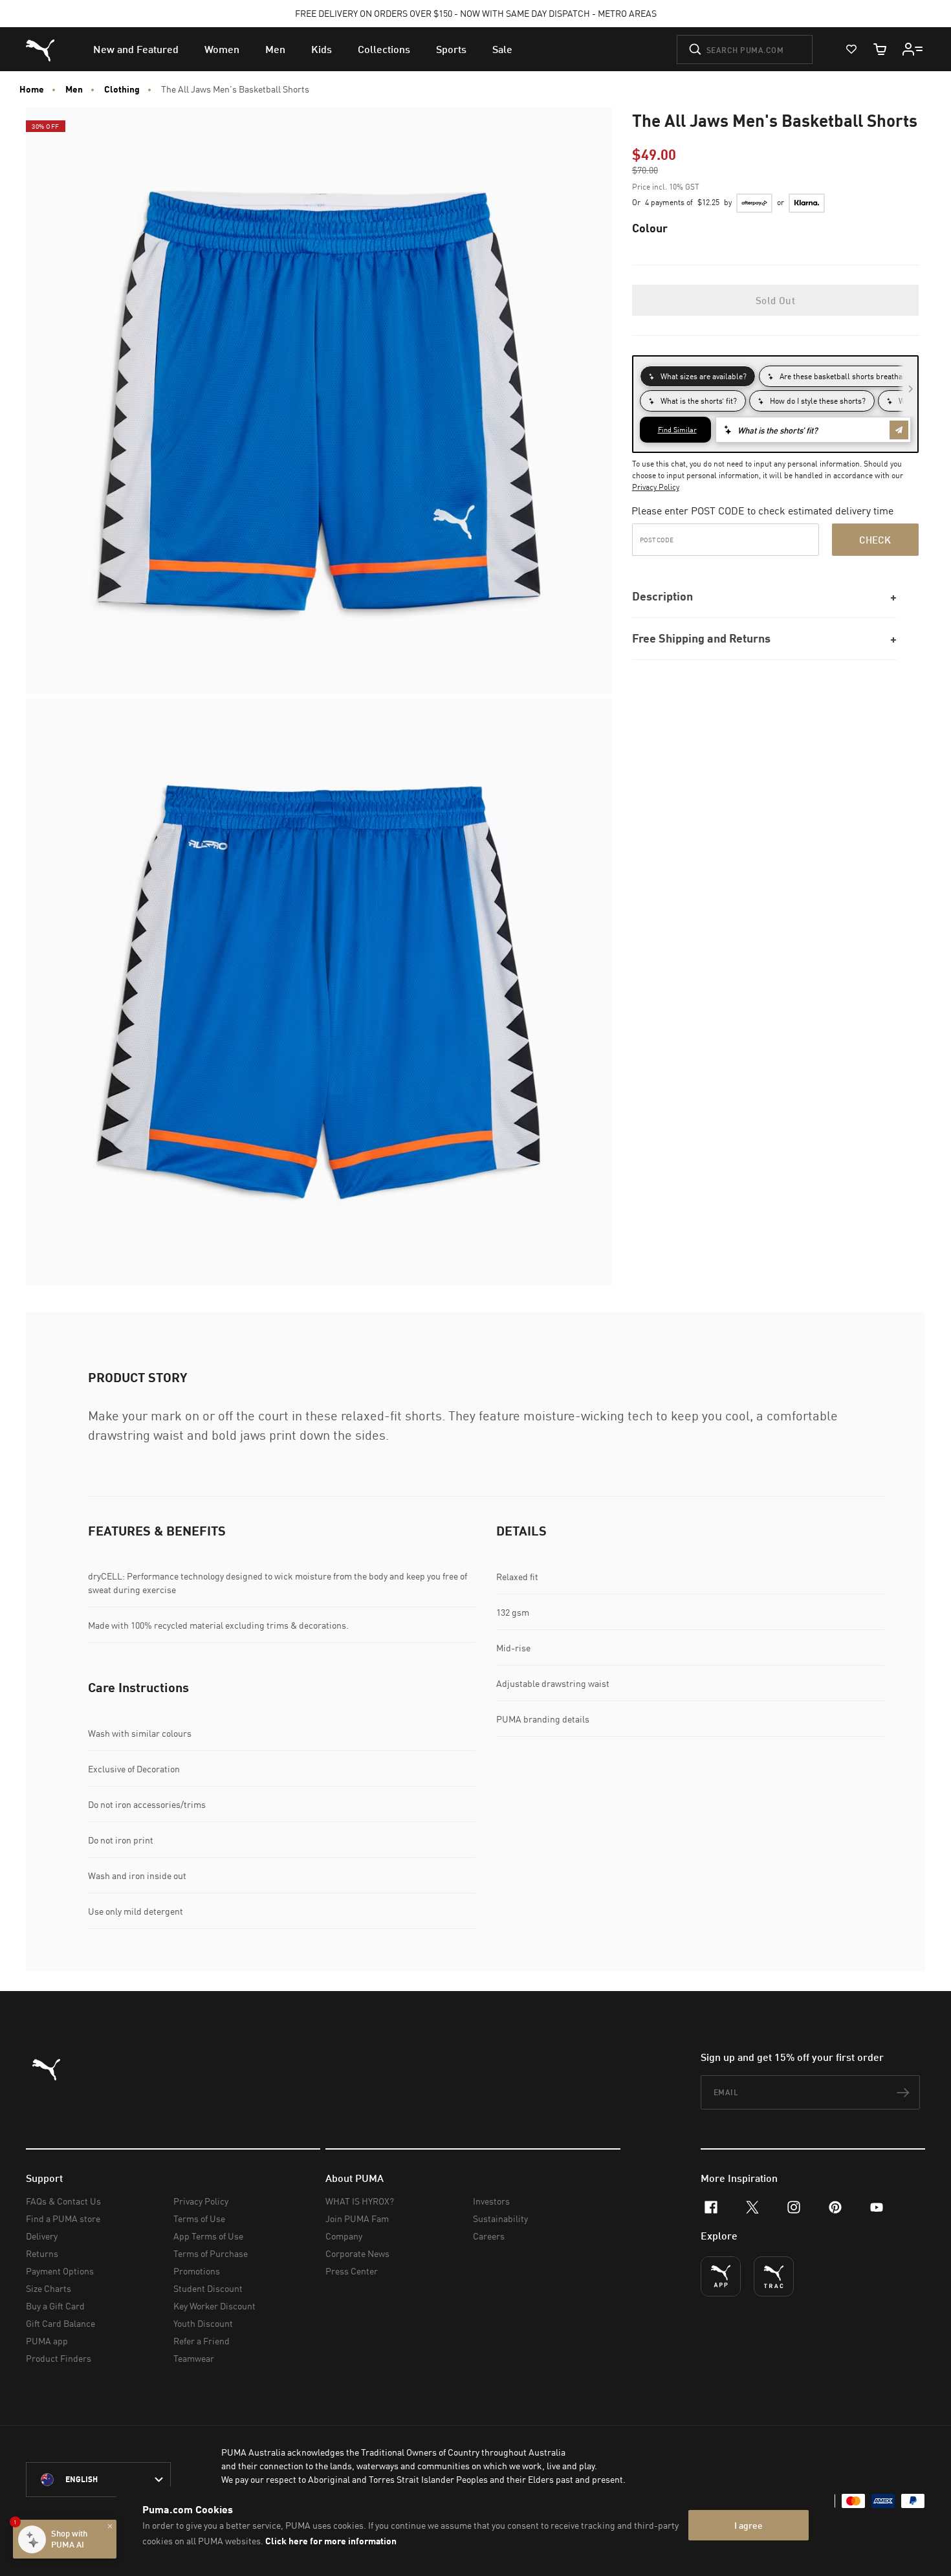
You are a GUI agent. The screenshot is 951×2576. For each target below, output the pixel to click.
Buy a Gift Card (55, 2306)
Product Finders (59, 2358)
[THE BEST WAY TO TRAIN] (774, 2276)
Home (32, 89)
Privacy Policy (656, 487)
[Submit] (695, 49)
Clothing (122, 89)
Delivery (42, 2236)
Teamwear (194, 2358)
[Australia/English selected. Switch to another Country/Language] (98, 2480)
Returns (42, 2253)
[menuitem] (136, 49)
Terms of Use (199, 2218)
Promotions (197, 2271)
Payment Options (60, 2271)
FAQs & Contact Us (63, 2201)
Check (875, 540)
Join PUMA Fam (357, 2218)
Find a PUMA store (63, 2218)
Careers (489, 2236)
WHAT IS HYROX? (360, 2201)
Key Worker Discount (214, 2306)
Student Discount (208, 2288)
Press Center (352, 2271)
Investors (491, 2201)
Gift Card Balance (60, 2323)
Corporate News (357, 2253)
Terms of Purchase (211, 2253)
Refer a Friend (202, 2341)
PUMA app (47, 2341)
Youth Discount (203, 2323)
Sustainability (500, 2218)
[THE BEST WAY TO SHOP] (721, 2276)
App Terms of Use (208, 2236)
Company (344, 2236)
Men (74, 89)
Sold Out (775, 300)
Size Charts (49, 2288)
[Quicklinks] (913, 49)
